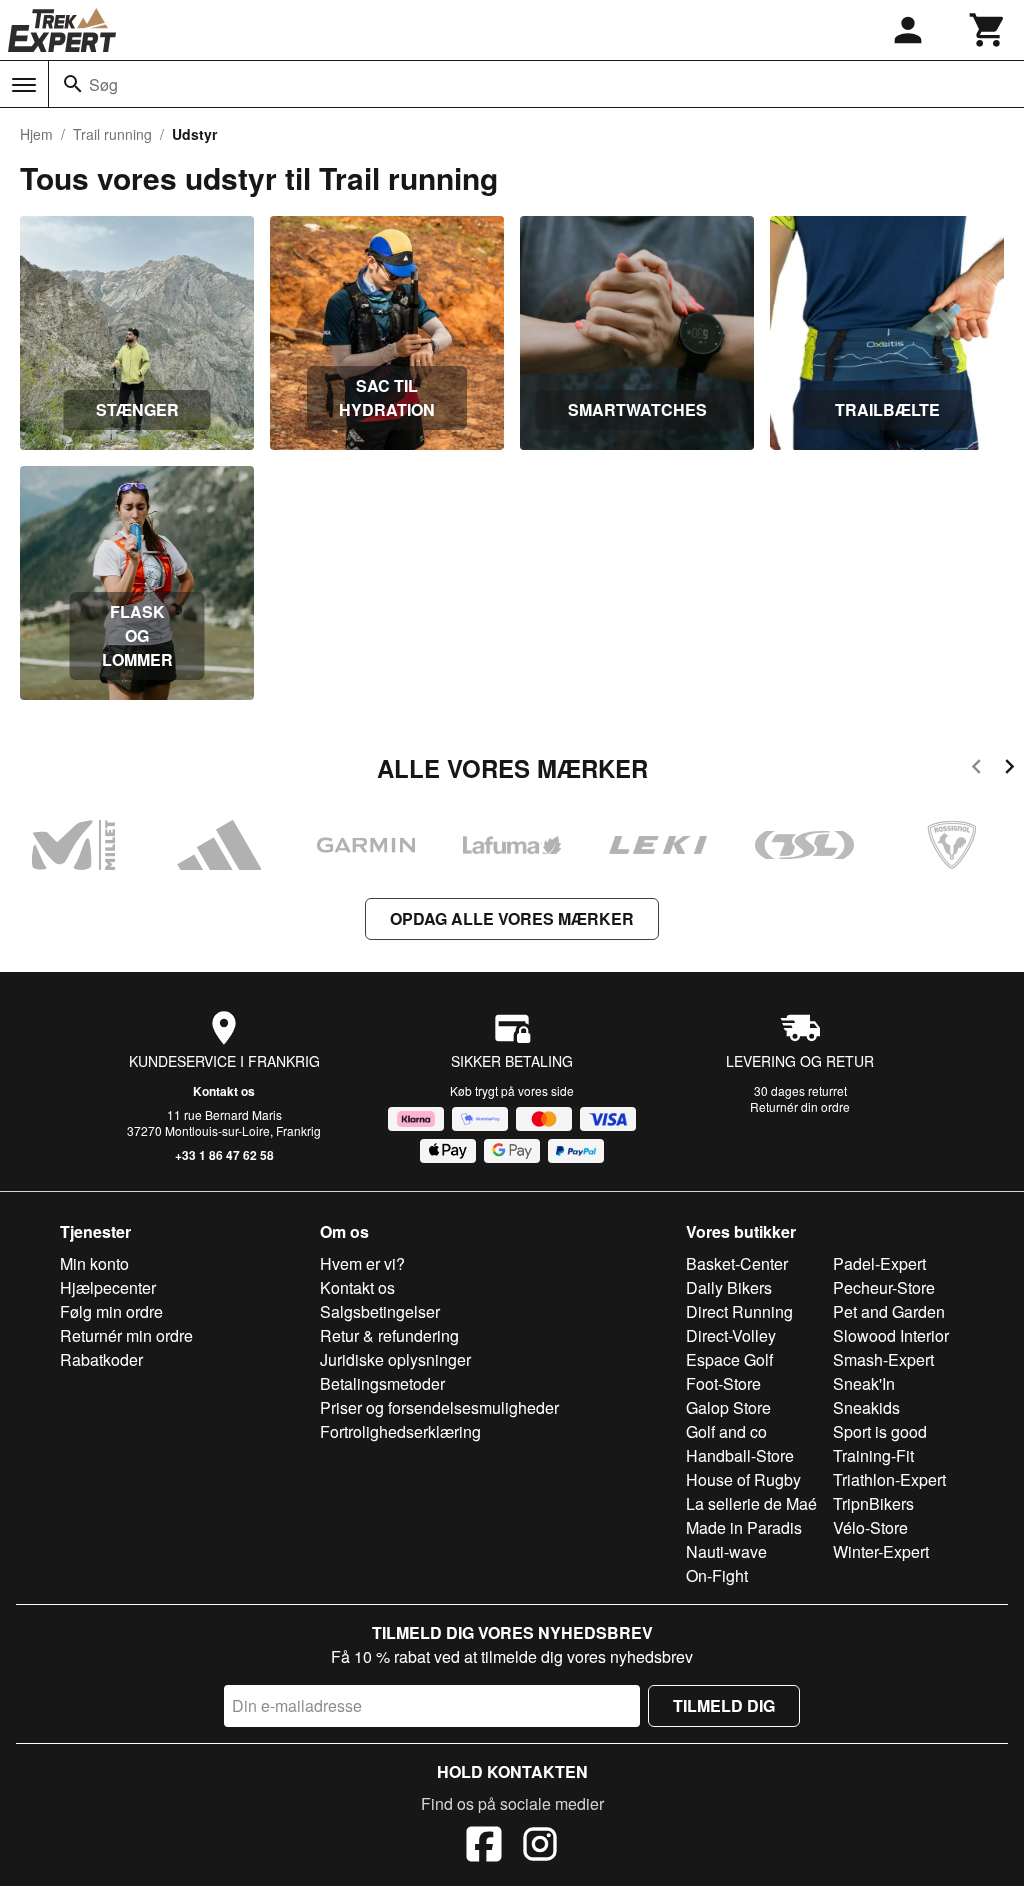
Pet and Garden (889, 1311)
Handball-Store (740, 1455)
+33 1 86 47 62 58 (224, 1155)
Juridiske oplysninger (395, 1359)
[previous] (976, 769)
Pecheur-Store (884, 1287)
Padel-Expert (879, 1263)
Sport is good (880, 1431)
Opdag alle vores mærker (512, 918)
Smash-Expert (883, 1359)
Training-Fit (873, 1455)
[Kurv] (988, 30)
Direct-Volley (731, 1335)
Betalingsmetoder (382, 1383)
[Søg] (73, 84)
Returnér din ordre (800, 1106)
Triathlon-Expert (889, 1479)
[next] (1009, 769)
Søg (103, 84)
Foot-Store (723, 1383)
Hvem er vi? (362, 1263)
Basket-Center (737, 1263)
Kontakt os (224, 1091)
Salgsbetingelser (380, 1311)
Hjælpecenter (108, 1287)
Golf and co (726, 1431)
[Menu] (24, 85)
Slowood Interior (891, 1335)
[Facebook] (484, 1847)
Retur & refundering (389, 1335)
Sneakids (866, 1407)
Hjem (36, 134)
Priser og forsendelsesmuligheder (439, 1407)
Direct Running (739, 1311)
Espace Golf (729, 1359)
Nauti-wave (726, 1551)
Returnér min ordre (126, 1335)
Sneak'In (864, 1383)
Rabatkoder (101, 1359)
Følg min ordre (111, 1311)
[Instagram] (540, 1847)
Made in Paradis (744, 1527)
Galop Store (728, 1407)
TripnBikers (873, 1503)
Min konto (94, 1263)
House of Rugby (743, 1479)
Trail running (112, 134)
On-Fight (717, 1575)
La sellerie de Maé (751, 1503)
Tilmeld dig (724, 1705)
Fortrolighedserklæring (400, 1431)
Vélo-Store (870, 1527)
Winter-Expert (881, 1551)
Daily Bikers (729, 1287)
